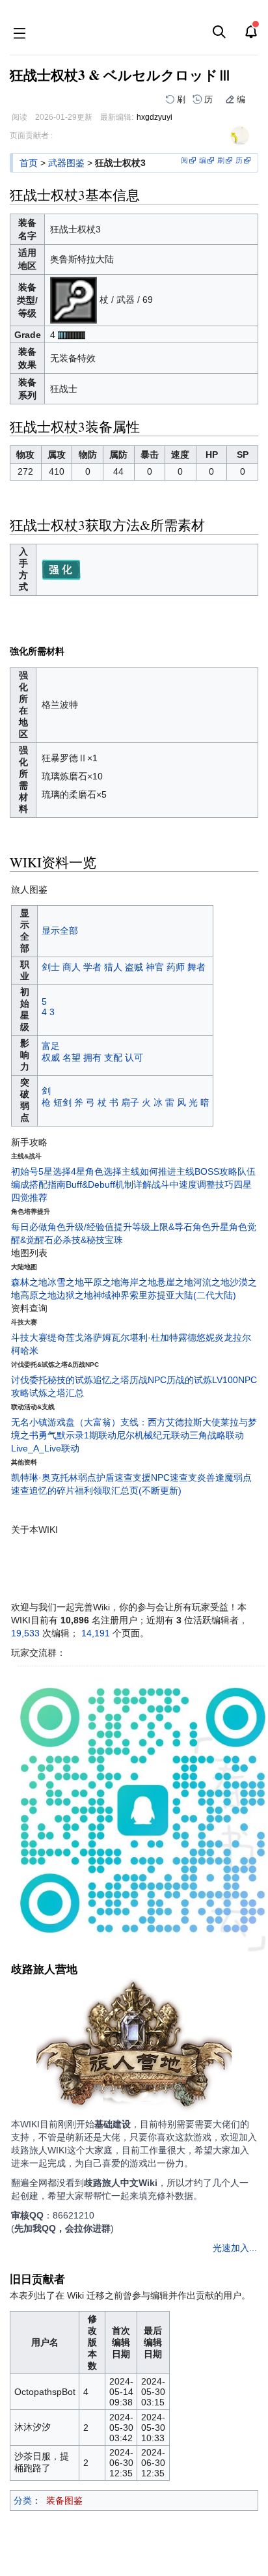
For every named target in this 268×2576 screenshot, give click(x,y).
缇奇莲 (61, 1337)
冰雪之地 (66, 1282)
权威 (51, 1057)
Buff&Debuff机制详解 (109, 1184)
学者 (92, 967)
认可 (134, 1057)
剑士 (51, 967)
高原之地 (38, 1295)
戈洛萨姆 (93, 1337)
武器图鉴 (66, 163)
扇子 (130, 1102)
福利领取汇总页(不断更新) (128, 1491)
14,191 (96, 1633)
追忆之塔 (111, 1380)
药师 (176, 967)
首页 (29, 163)
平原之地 (102, 1282)
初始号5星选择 (41, 1171)
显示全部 (60, 931)
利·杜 (149, 1337)
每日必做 (29, 1227)
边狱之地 (75, 1295)
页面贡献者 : (31, 135)
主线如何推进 (149, 1171)
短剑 (62, 1102)
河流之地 (211, 1282)
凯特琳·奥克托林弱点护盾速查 (72, 1477)
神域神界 (111, 1295)
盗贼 (134, 967)
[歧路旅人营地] (134, 2047)
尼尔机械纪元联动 (153, 1435)
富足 (51, 1046)
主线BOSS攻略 (207, 1171)
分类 (23, 2500)
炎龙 (224, 1337)
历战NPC (148, 1380)
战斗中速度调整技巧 (193, 1184)
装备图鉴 (64, 2500)
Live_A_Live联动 (45, 1448)
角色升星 (211, 1227)
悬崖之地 (175, 1282)
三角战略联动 (217, 1435)
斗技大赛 (29, 1337)
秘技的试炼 (70, 1380)
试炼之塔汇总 (57, 1393)
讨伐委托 (29, 1380)
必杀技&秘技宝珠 (88, 1240)
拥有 (92, 1057)
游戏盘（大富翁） (84, 1422)
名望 (72, 1057)
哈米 (29, 1351)
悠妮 (206, 1337)
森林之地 (29, 1282)
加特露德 (178, 1337)
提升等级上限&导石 (153, 1227)
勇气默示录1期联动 (77, 1435)
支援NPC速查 (160, 1477)
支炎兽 (202, 1477)
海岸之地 (139, 1282)
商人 (72, 967)
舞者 (196, 967)
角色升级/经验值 (81, 1227)
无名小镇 (29, 1422)
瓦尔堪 (125, 1337)
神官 (155, 967)
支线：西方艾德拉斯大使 (170, 1422)
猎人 (113, 967)
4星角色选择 (96, 1171)
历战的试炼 (189, 1380)
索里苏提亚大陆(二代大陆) (183, 1295)
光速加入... (235, 2248)
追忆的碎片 (52, 1491)
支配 (113, 1057)
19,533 (25, 1633)
